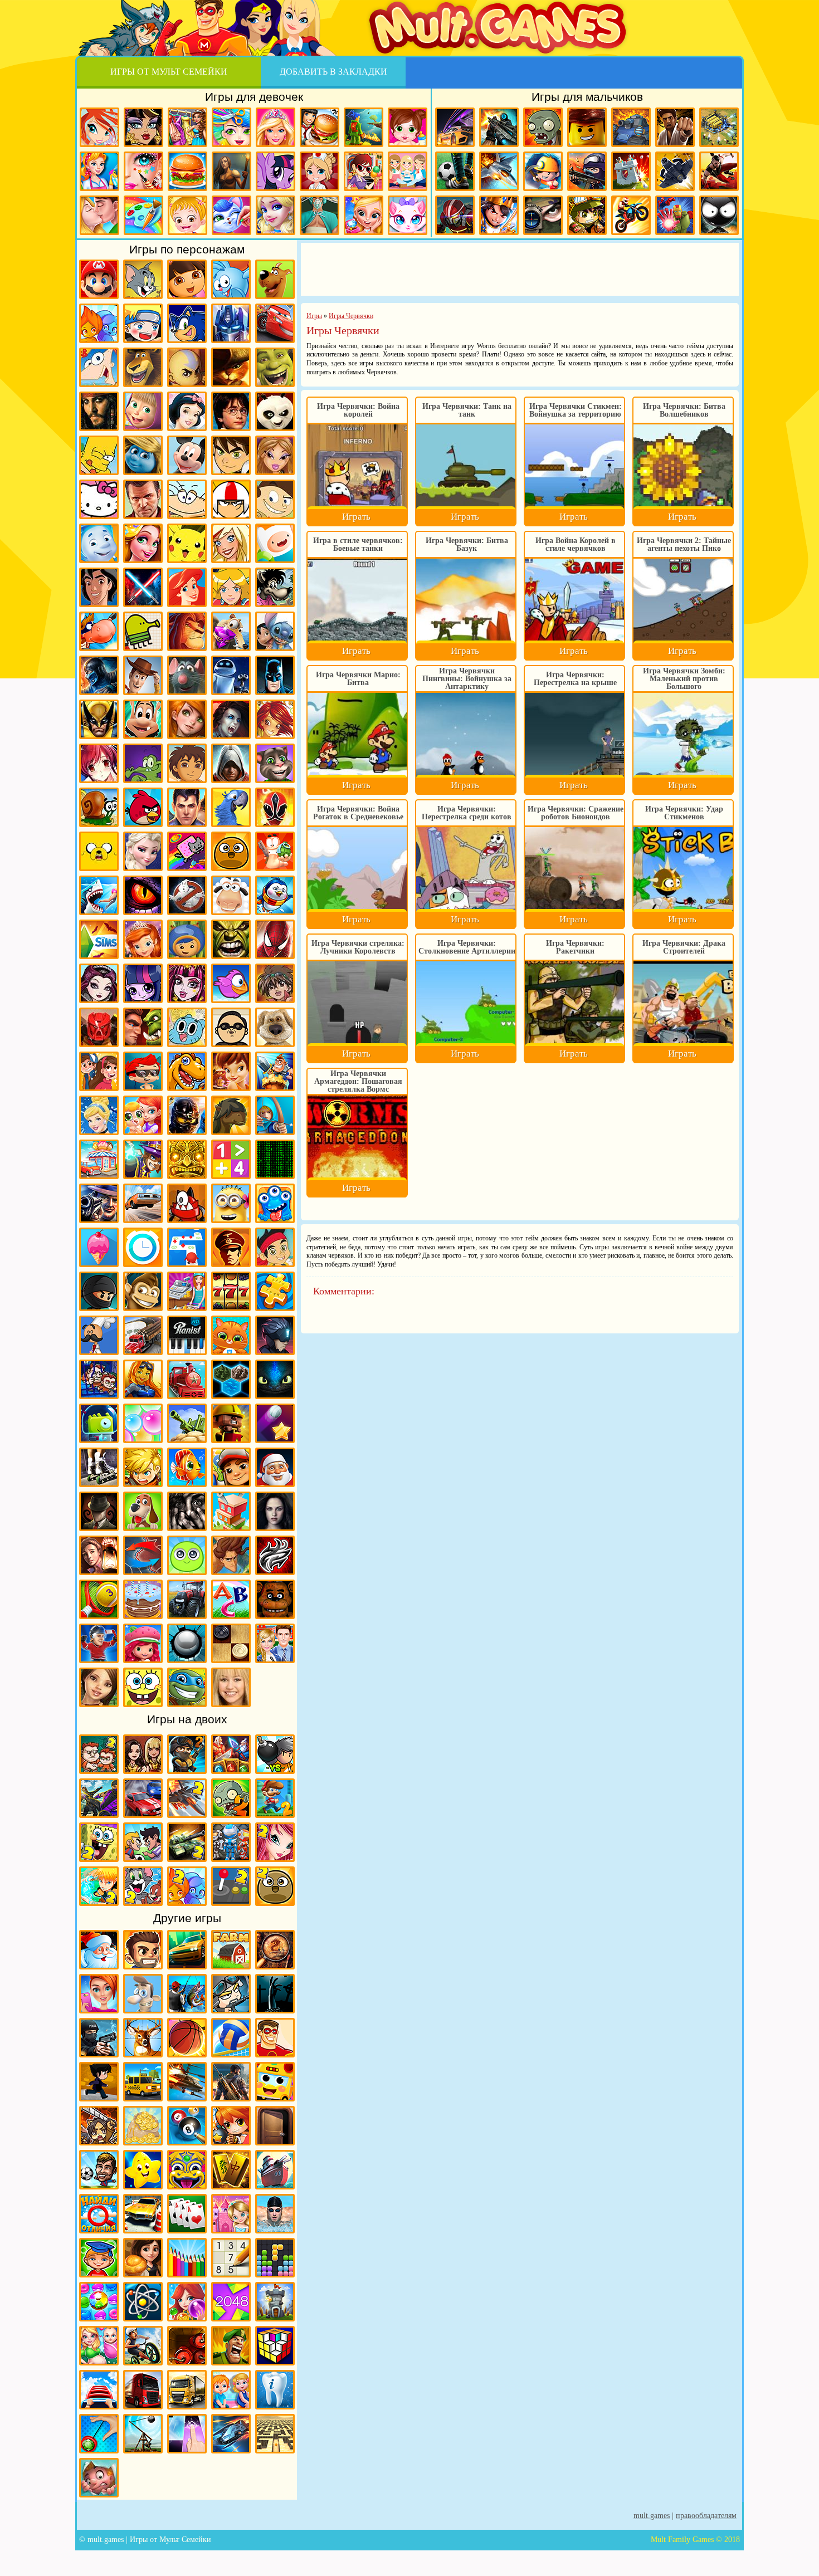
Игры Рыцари (499, 215)
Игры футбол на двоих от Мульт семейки (143, 1842)
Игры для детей (143, 2170)
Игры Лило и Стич (275, 631)
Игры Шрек (275, 367)
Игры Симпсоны (99, 455)
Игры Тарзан (231, 1555)
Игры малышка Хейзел (187, 215)
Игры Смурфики (143, 455)
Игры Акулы (99, 895)
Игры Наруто (143, 323)
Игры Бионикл (99, 1027)
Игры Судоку (231, 2258)
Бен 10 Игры (231, 455)
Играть (356, 517)
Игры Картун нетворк (275, 543)
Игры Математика (231, 1159)
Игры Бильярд (187, 2126)
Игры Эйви (99, 1687)
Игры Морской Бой (275, 2170)
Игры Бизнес (143, 2126)
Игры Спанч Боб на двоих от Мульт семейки (99, 1842)
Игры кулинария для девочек (187, 171)
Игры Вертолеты (187, 2082)
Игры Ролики (99, 1467)
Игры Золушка (99, 1115)
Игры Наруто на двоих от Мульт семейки (99, 1886)
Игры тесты (408, 171)
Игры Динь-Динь (231, 1071)
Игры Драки (675, 127)
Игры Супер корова (99, 631)
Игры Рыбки (187, 1467)
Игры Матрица (275, 1159)
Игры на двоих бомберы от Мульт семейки (275, 1754)
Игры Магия (143, 1159)
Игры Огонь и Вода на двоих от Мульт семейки (187, 1886)
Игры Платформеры (275, 1335)
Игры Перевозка (143, 1335)
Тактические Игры (143, 1555)
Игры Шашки (231, 1643)
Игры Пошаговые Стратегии (231, 1379)
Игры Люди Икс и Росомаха (99, 719)
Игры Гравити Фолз (99, 1071)
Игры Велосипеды (143, 2346)
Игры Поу (231, 851)
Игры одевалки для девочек (187, 127)
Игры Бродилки (364, 127)
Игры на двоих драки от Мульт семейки (99, 1798)
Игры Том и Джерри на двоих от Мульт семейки (143, 1886)
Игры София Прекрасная (143, 939)
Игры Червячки (275, 851)
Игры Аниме (99, 763)
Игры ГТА (143, 499)
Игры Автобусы (275, 2082)
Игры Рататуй (187, 675)
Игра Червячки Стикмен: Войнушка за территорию (576, 410)
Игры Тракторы (187, 1599)
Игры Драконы (143, 895)
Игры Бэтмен (275, 675)
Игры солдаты (231, 1994)
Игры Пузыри (143, 1423)
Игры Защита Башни (275, 2302)
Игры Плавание (275, 2214)
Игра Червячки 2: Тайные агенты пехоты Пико (684, 544)
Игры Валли (231, 675)
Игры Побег (99, 1379)
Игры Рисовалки (187, 2258)
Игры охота (143, 2038)
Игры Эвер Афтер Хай (99, 983)
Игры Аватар (187, 367)
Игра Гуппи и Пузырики (143, 1071)
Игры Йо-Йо (99, 2434)
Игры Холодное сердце (143, 851)
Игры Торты (143, 1599)
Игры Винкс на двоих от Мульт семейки (275, 1842)
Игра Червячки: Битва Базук (467, 544)
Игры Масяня (187, 499)
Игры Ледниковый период (231, 631)
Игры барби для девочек (276, 127)
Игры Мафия (99, 1203)
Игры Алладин (99, 587)
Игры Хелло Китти (99, 499)
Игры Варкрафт (143, 1027)
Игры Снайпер (543, 215)
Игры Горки (99, 2390)
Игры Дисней (187, 411)
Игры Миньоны (231, 1203)
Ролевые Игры (143, 1467)
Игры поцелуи (99, 215)
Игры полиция (99, 2038)
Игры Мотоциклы (631, 215)
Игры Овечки (231, 895)
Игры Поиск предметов (275, 1950)
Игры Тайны (99, 1555)
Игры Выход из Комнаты (275, 2126)
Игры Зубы (275, 2390)
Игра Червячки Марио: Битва (358, 679)
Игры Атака (99, 2126)
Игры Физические (143, 2302)
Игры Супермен (187, 807)
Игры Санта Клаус (275, 1467)
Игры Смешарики (231, 279)
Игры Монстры (275, 1203)
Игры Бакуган (275, 983)
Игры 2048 (231, 2302)
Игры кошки (408, 215)
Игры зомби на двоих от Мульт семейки (231, 1798)
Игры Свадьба (364, 215)
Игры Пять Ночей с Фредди (275, 1599)
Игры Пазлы (275, 1291)
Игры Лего (587, 127)
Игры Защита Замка (631, 171)
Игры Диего (187, 763)
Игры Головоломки (275, 2346)
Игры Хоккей (99, 1643)
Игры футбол (455, 171)
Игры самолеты (499, 171)
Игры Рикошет (275, 1423)
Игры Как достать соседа (143, 1994)
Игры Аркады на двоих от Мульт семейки (231, 1886)
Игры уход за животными (231, 215)
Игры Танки (631, 127)
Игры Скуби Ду (275, 279)
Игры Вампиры (231, 719)
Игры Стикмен (719, 215)
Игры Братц (275, 455)
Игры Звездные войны (143, 587)
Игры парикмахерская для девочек (231, 127)
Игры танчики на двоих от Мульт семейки (187, 1842)
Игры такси (143, 2082)
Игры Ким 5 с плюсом (187, 719)
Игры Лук (275, 1115)
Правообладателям (706, 2516)
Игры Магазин (99, 1159)
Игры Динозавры (187, 1071)
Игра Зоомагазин (143, 1115)
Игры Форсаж (187, 1950)
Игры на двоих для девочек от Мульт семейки (143, 1754)
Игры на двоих (187, 1720)
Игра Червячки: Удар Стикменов (684, 813)
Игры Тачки (275, 323)
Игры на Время (143, 1247)
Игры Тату (275, 1555)
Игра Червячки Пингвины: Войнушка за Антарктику (467, 679)
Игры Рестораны (143, 2258)
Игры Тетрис (275, 2258)
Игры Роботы (455, 215)
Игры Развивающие (99, 2258)
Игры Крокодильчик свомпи (143, 763)
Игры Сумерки (275, 1511)
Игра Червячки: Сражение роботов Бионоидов (576, 813)
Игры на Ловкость (187, 1247)
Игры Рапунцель (143, 543)
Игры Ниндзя (99, 1291)
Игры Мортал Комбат (99, 675)
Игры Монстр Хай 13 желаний (187, 983)
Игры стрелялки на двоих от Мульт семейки (187, 1754)
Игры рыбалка (187, 1994)
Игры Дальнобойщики (187, 2390)
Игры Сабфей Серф (231, 1467)
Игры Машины (143, 1203)
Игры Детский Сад (231, 2390)
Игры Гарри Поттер (231, 411)
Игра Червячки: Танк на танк (467, 410)
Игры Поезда (187, 1379)
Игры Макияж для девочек (143, 171)
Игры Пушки (187, 1423)
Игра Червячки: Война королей (358, 410)
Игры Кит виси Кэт (275, 499)
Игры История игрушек (143, 675)
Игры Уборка (99, 171)
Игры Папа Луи (99, 1335)
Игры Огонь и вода (99, 323)
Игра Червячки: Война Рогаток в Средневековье (358, 813)
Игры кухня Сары (364, 171)
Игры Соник (187, 323)
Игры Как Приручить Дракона (275, 1379)
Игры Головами (99, 2170)
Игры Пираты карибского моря (99, 411)
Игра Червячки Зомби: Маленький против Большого (684, 679)
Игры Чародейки (275, 719)
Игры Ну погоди (275, 587)
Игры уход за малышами (408, 127)
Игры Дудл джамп (143, 631)
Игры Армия (587, 215)
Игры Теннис (99, 1599)
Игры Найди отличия (99, 2214)
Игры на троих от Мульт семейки (231, 1842)
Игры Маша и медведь (143, 411)
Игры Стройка (231, 1511)
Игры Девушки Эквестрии (143, 983)
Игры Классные (143, 1950)
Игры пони (276, 171)
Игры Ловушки (99, 2478)
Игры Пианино (187, 1335)
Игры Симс (99, 939)
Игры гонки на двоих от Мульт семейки (143, 1798)
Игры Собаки (143, 1511)
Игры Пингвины (275, 895)
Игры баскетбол (187, 2038)
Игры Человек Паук (275, 939)
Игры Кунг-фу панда (275, 411)
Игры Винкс (99, 127)
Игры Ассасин (231, 763)
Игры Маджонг (231, 2170)
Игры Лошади (231, 1115)
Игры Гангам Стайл (231, 1027)
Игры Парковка (143, 2214)
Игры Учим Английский (231, 1599)
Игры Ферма (231, 1950)
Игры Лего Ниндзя (187, 1115)
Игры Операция (320, 215)
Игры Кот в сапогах (231, 367)
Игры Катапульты (143, 2434)
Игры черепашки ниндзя (187, 1687)
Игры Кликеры (187, 2434)
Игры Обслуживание (187, 1291)
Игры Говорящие (275, 1027)
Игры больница (320, 171)
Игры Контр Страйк (587, 171)
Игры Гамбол (187, 1027)
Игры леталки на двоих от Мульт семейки (187, 1798)
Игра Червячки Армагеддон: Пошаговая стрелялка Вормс (358, 1081)
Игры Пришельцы (99, 1423)
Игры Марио (99, 279)
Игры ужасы (275, 1994)
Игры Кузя (143, 719)
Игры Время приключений (99, 851)
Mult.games (652, 2516)
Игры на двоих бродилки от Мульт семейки (231, 1754)
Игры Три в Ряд (99, 2302)
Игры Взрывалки (187, 2346)
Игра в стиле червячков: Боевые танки (358, 544)
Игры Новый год (99, 1950)
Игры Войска (231, 2346)
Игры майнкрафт (543, 171)
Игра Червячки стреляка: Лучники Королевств (358, 947)
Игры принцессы (276, 215)
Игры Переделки (231, 2214)
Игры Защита (275, 1071)
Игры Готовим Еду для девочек (320, 127)
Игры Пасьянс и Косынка (187, 2214)
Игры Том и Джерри (143, 279)
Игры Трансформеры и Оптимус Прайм (231, 323)
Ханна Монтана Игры (231, 1687)
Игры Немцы (231, 1247)
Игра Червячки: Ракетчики (575, 947)
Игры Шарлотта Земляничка (143, 1643)
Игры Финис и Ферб (99, 367)
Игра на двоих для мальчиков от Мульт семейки (99, 1754)
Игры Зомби (543, 127)
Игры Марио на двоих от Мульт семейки (275, 1798)
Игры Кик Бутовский (231, 499)
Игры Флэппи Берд (231, 983)
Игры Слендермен (99, 1511)
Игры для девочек (254, 97)
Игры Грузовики (143, 2390)
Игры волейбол (231, 2038)
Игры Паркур (719, 171)
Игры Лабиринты (275, 2434)
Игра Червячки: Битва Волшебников (684, 410)
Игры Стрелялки (499, 127)
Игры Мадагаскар (143, 367)
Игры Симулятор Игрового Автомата (231, 1291)
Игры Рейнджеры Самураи (275, 807)
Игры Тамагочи (187, 1555)
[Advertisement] (520, 268)
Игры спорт (99, 2082)
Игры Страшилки (187, 1511)
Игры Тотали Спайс (231, 587)
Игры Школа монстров (143, 127)
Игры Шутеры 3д (231, 2082)
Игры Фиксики (99, 543)
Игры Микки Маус (187, 455)
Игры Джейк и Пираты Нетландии (275, 1247)
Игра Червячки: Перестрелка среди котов (467, 813)
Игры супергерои (275, 2038)
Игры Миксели (187, 1203)
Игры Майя (187, 1159)
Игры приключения (231, 171)
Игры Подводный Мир (143, 1379)
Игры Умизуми (187, 939)
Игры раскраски (143, 215)
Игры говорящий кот (275, 763)
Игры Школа (275, 1643)
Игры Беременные (99, 2346)
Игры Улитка (99, 807)
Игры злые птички (143, 807)
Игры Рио (231, 807)
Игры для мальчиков (587, 97)
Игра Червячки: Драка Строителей (684, 947)
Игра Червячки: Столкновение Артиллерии (467, 947)
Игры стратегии (719, 127)
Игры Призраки (187, 895)
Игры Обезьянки (143, 1291)
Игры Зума (187, 2170)
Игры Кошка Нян (187, 851)
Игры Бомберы (231, 2126)
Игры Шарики (187, 2302)
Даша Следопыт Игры (187, 279)
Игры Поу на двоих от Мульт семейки (275, 1886)
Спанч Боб (143, 1687)
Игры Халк (231, 939)
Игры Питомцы (231, 1335)
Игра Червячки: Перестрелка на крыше (575, 679)
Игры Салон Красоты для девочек (99, 1994)
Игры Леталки (675, 171)
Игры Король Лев (187, 631)
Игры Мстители (675, 215)
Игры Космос (231, 2434)
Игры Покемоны (187, 543)
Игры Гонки (455, 127)
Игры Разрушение (231, 1423)
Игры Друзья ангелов (231, 543)
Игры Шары (187, 1643)
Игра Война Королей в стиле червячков (576, 544)
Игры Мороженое (99, 1247)
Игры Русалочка (187, 587)
